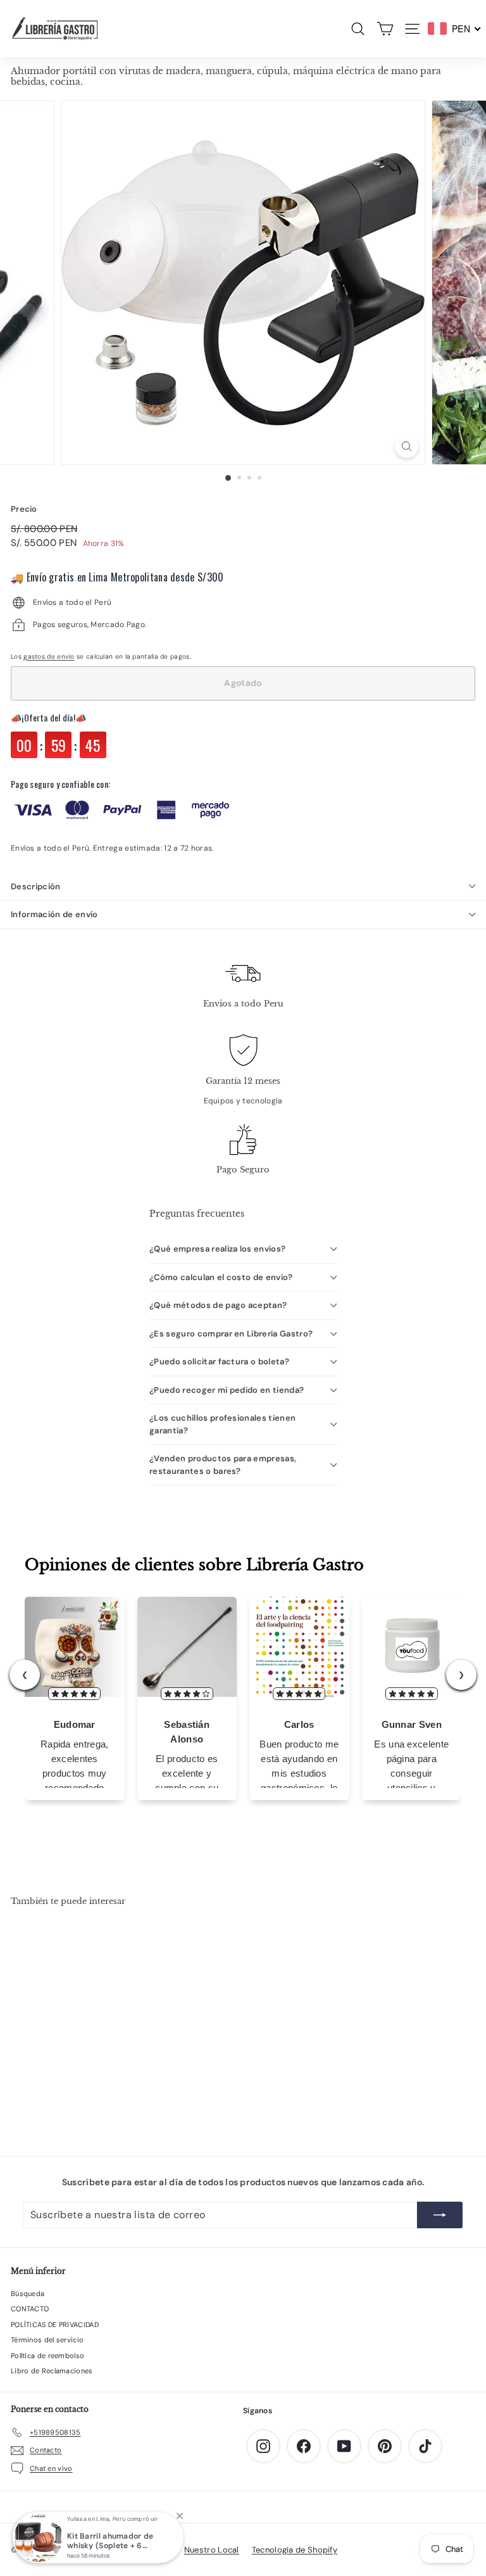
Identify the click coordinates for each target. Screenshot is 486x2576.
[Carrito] (385, 29)
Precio (24, 509)
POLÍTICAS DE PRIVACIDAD (55, 2325)
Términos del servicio (47, 2340)
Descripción (36, 886)
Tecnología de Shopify (295, 2550)
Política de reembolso (47, 2356)
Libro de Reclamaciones (52, 2371)
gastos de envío (49, 657)
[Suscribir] (440, 2215)
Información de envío (54, 914)
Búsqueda (28, 2294)
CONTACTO (30, 2309)
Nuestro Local (212, 2550)
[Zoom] (407, 446)
